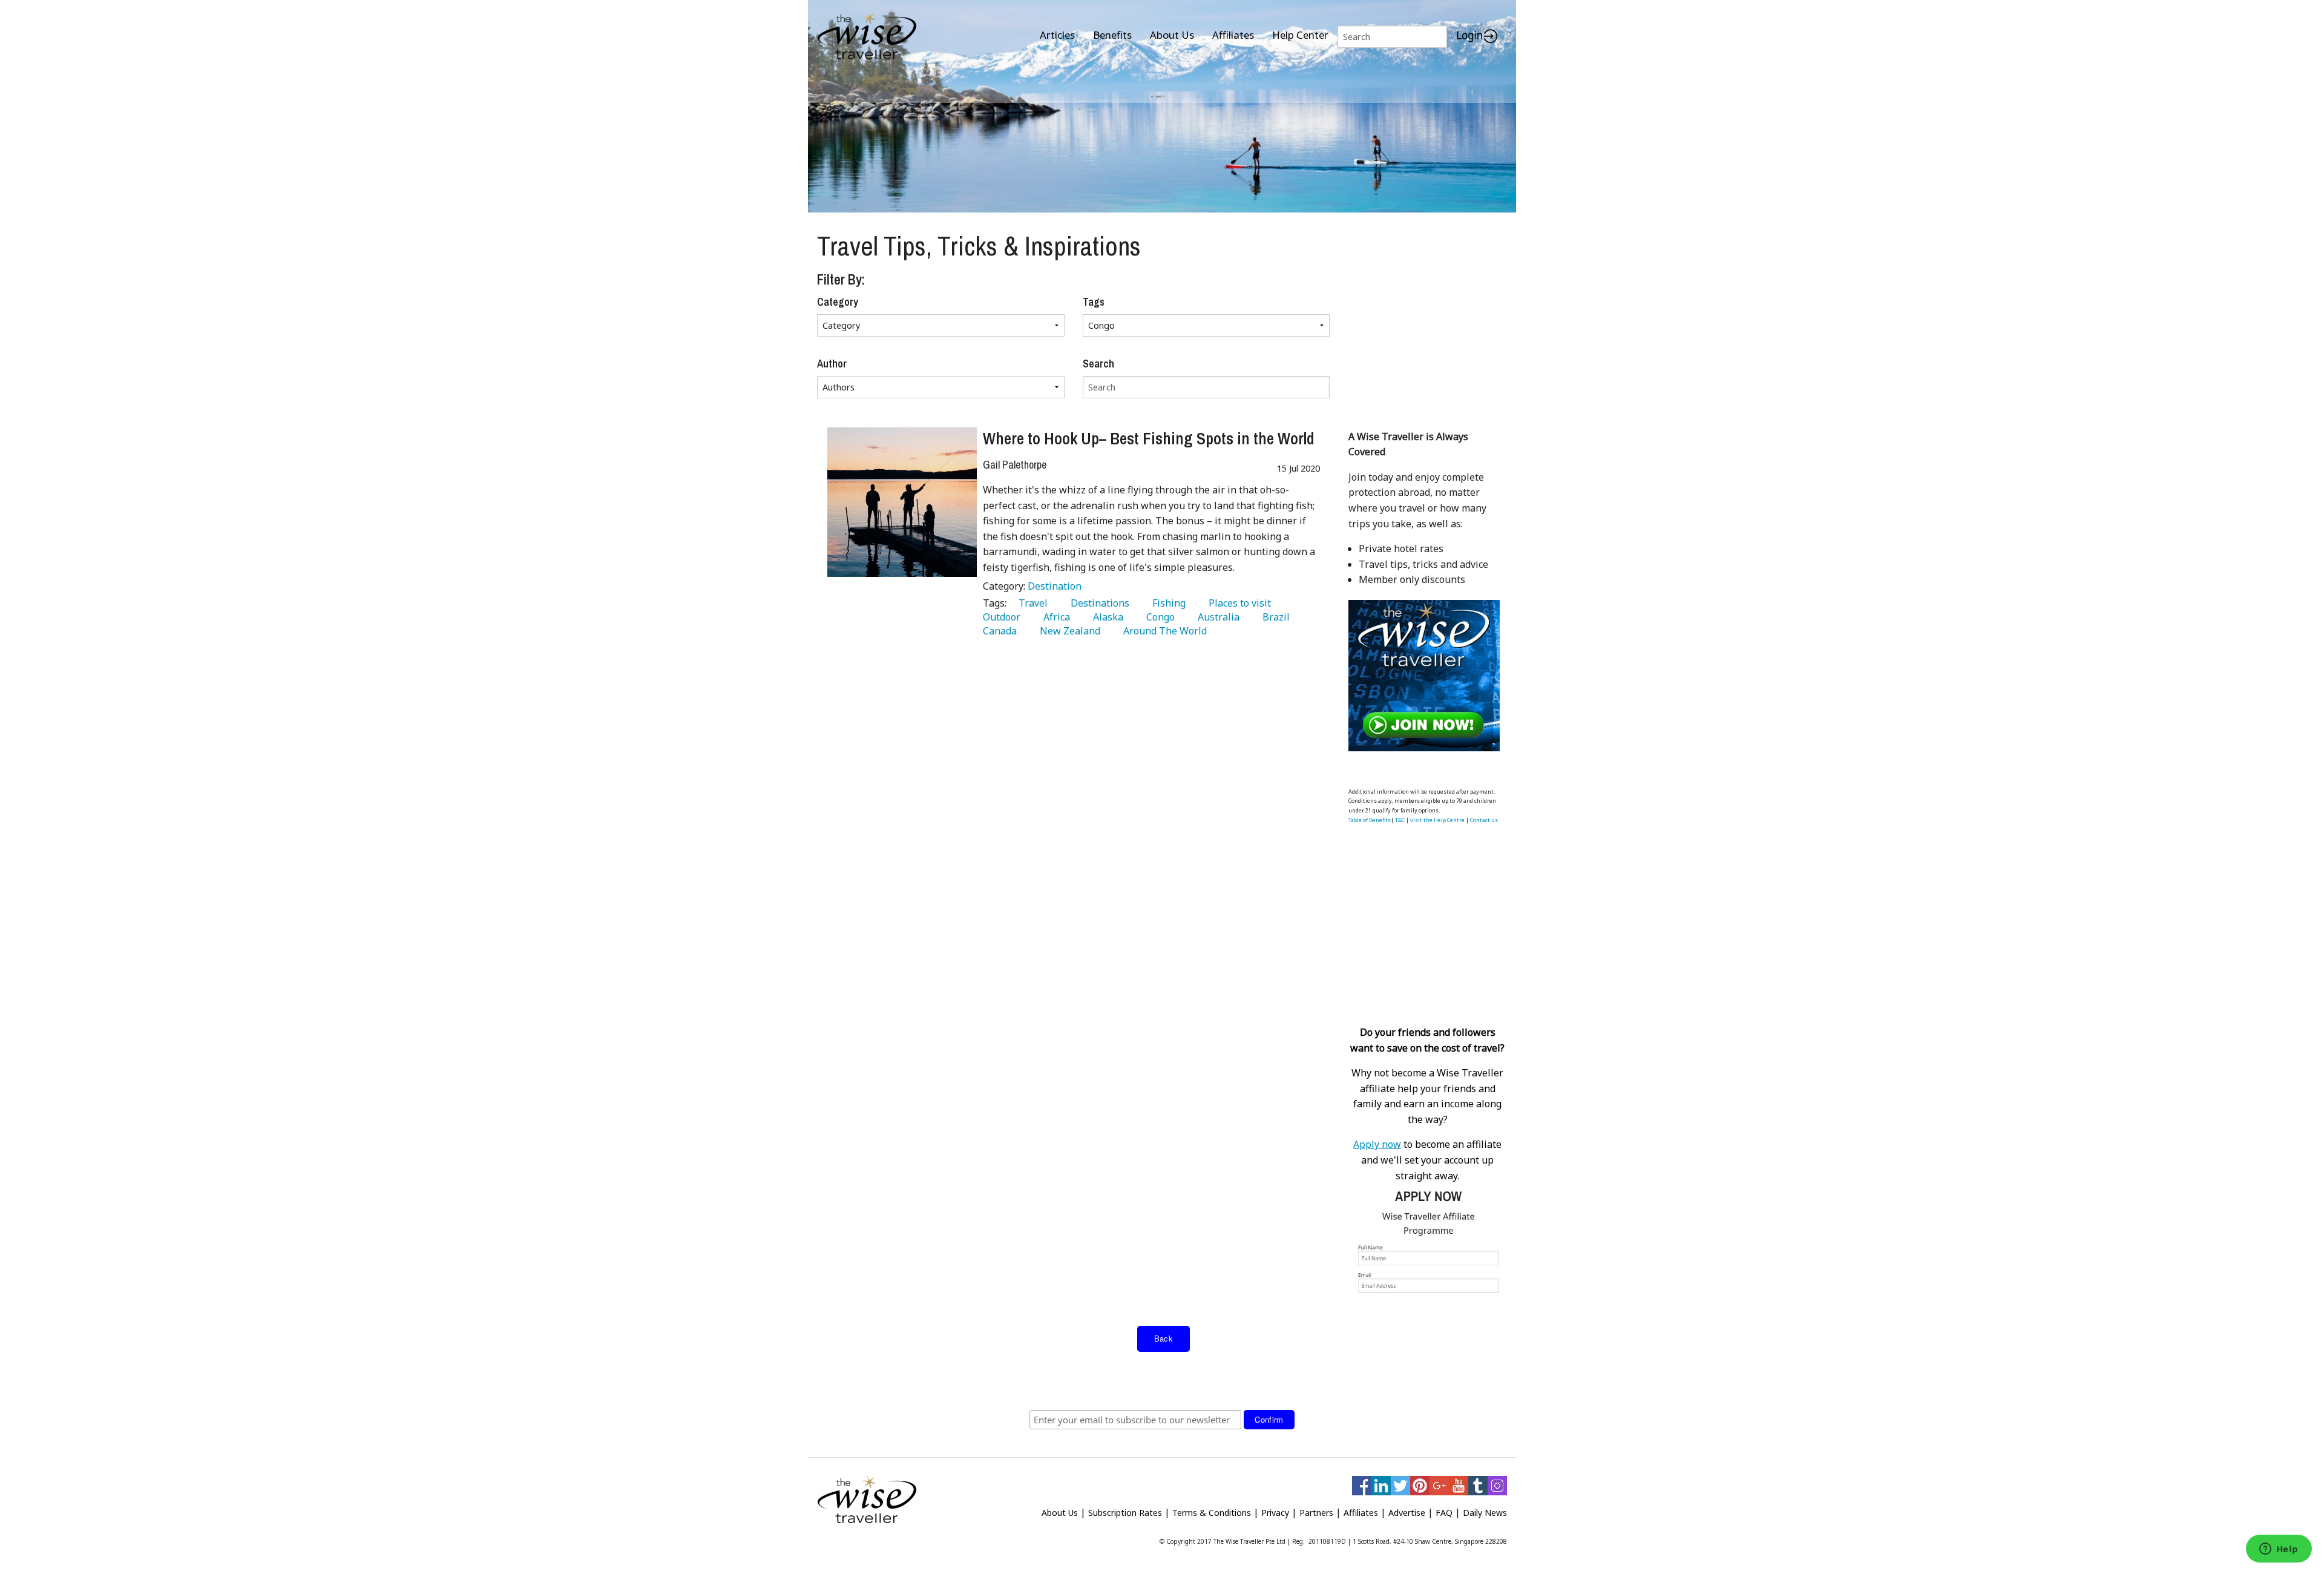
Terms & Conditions (1212, 1513)
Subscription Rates (1125, 1513)
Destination (1055, 586)
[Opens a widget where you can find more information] (2279, 1550)
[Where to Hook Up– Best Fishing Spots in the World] (902, 502)
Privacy (1275, 1513)
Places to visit (1237, 603)
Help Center (1300, 35)
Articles (1057, 35)
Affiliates (1233, 35)
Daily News (1485, 1513)
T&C (1400, 820)
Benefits (1112, 35)
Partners (1316, 1513)
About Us (1172, 35)
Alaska (1106, 617)
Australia (1216, 617)
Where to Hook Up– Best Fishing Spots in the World (1149, 438)
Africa (1054, 617)
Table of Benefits (1370, 820)
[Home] (867, 37)
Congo (1158, 617)
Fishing (1167, 603)
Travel (1031, 603)
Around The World (1163, 631)
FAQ (1444, 1513)
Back (1164, 1338)
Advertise (1407, 1513)
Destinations (1098, 603)
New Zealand (1068, 631)
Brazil (1274, 617)
